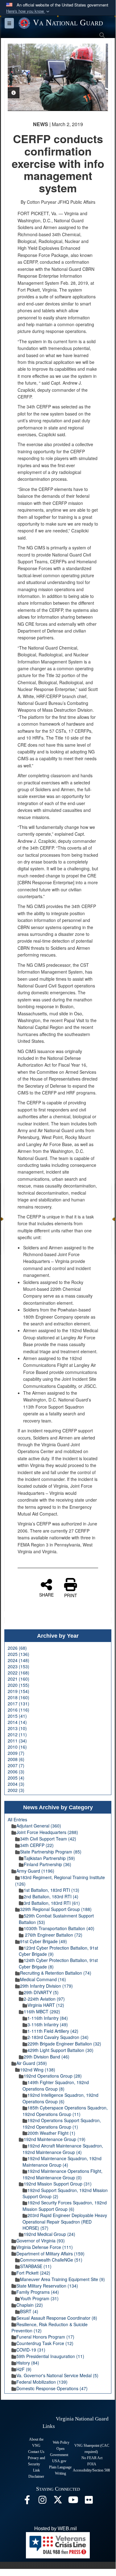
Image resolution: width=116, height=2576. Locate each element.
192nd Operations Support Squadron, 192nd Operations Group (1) (62, 2124)
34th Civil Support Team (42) (48, 1839)
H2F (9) (24, 2369)
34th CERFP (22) (37, 1845)
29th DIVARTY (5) (41, 1992)
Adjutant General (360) (39, 1826)
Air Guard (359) (32, 2063)
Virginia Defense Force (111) (45, 2247)
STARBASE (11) (36, 2266)
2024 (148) (19, 1660)
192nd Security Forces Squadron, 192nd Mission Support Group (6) (65, 2206)
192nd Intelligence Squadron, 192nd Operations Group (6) (60, 2098)
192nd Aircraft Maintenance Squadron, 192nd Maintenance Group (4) (63, 2149)
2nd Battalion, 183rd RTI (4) (51, 1896)
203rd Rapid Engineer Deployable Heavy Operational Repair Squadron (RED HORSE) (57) (65, 2222)
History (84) (28, 2363)
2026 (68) (17, 1648)
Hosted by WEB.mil (56, 2529)
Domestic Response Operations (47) (52, 2388)
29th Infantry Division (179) (46, 1986)
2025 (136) (19, 1654)
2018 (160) (19, 1697)
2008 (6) (16, 1759)
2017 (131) (19, 1704)
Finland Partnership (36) (48, 1864)
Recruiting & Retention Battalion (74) (56, 1973)
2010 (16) (17, 1747)
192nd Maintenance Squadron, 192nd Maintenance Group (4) (62, 2162)
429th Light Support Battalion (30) (60, 2050)
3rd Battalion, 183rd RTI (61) (52, 1903)
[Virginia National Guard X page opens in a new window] (58, 2501)
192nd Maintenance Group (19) (55, 2139)
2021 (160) (19, 1679)
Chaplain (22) (30, 2305)
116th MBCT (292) (42, 2011)
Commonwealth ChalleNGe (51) (51, 2260)
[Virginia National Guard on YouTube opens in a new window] (73, 2501)
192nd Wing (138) (38, 2070)
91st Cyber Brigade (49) (43, 1941)
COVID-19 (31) (31, 2350)
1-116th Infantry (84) (48, 2018)
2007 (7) (16, 1765)
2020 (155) (19, 1685)
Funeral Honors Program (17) (45, 2337)
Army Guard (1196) (35, 1871)
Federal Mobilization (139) (42, 2382)
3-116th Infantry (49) (48, 2024)
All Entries (17, 1819)
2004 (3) (16, 1784)
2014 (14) (17, 1722)
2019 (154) (19, 1691)
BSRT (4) (29, 2311)
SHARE (46, 1594)
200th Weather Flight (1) (51, 2133)
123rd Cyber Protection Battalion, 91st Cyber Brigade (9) (58, 1951)
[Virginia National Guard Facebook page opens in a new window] (27, 2501)
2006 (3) (16, 1772)
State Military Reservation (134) (47, 2286)
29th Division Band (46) (47, 2057)
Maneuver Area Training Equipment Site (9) (62, 2279)
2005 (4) (16, 1778)
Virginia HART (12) (46, 2005)
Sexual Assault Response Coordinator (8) (57, 2318)
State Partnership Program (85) (51, 1852)
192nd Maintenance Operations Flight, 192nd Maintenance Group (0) (62, 2174)
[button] (28, 11)
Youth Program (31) (39, 2298)
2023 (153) (19, 1666)
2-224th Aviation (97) (44, 1999)
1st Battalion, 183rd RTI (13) (52, 1890)
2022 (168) (19, 1673)
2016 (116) (19, 1710)
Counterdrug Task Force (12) (45, 2343)
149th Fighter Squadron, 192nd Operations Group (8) (56, 2086)
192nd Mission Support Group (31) (58, 2184)
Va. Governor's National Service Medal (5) (57, 2375)
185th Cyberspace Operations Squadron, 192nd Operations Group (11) (65, 2111)
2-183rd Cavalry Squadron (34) (58, 2037)
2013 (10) (17, 1728)
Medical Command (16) (43, 1979)
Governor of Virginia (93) (41, 2241)
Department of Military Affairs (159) (50, 2254)
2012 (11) (17, 1734)
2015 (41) (17, 1716)
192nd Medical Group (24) (50, 2234)
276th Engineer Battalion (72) (53, 1935)
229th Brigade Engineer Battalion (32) (64, 2044)
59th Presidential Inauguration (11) (50, 2356)
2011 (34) (17, 1741)
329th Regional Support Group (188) (56, 1909)
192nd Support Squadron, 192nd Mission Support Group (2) (65, 2193)
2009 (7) (16, 1753)
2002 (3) (16, 1790)
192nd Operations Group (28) (53, 2076)
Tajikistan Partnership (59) (49, 1858)
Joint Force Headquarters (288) (47, 1832)
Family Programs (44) (38, 2292)
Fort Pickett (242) (33, 2273)
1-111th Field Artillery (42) (53, 2031)
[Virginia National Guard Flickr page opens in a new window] (89, 2501)
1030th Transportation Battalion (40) (59, 1928)
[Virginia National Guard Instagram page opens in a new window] (43, 2501)
